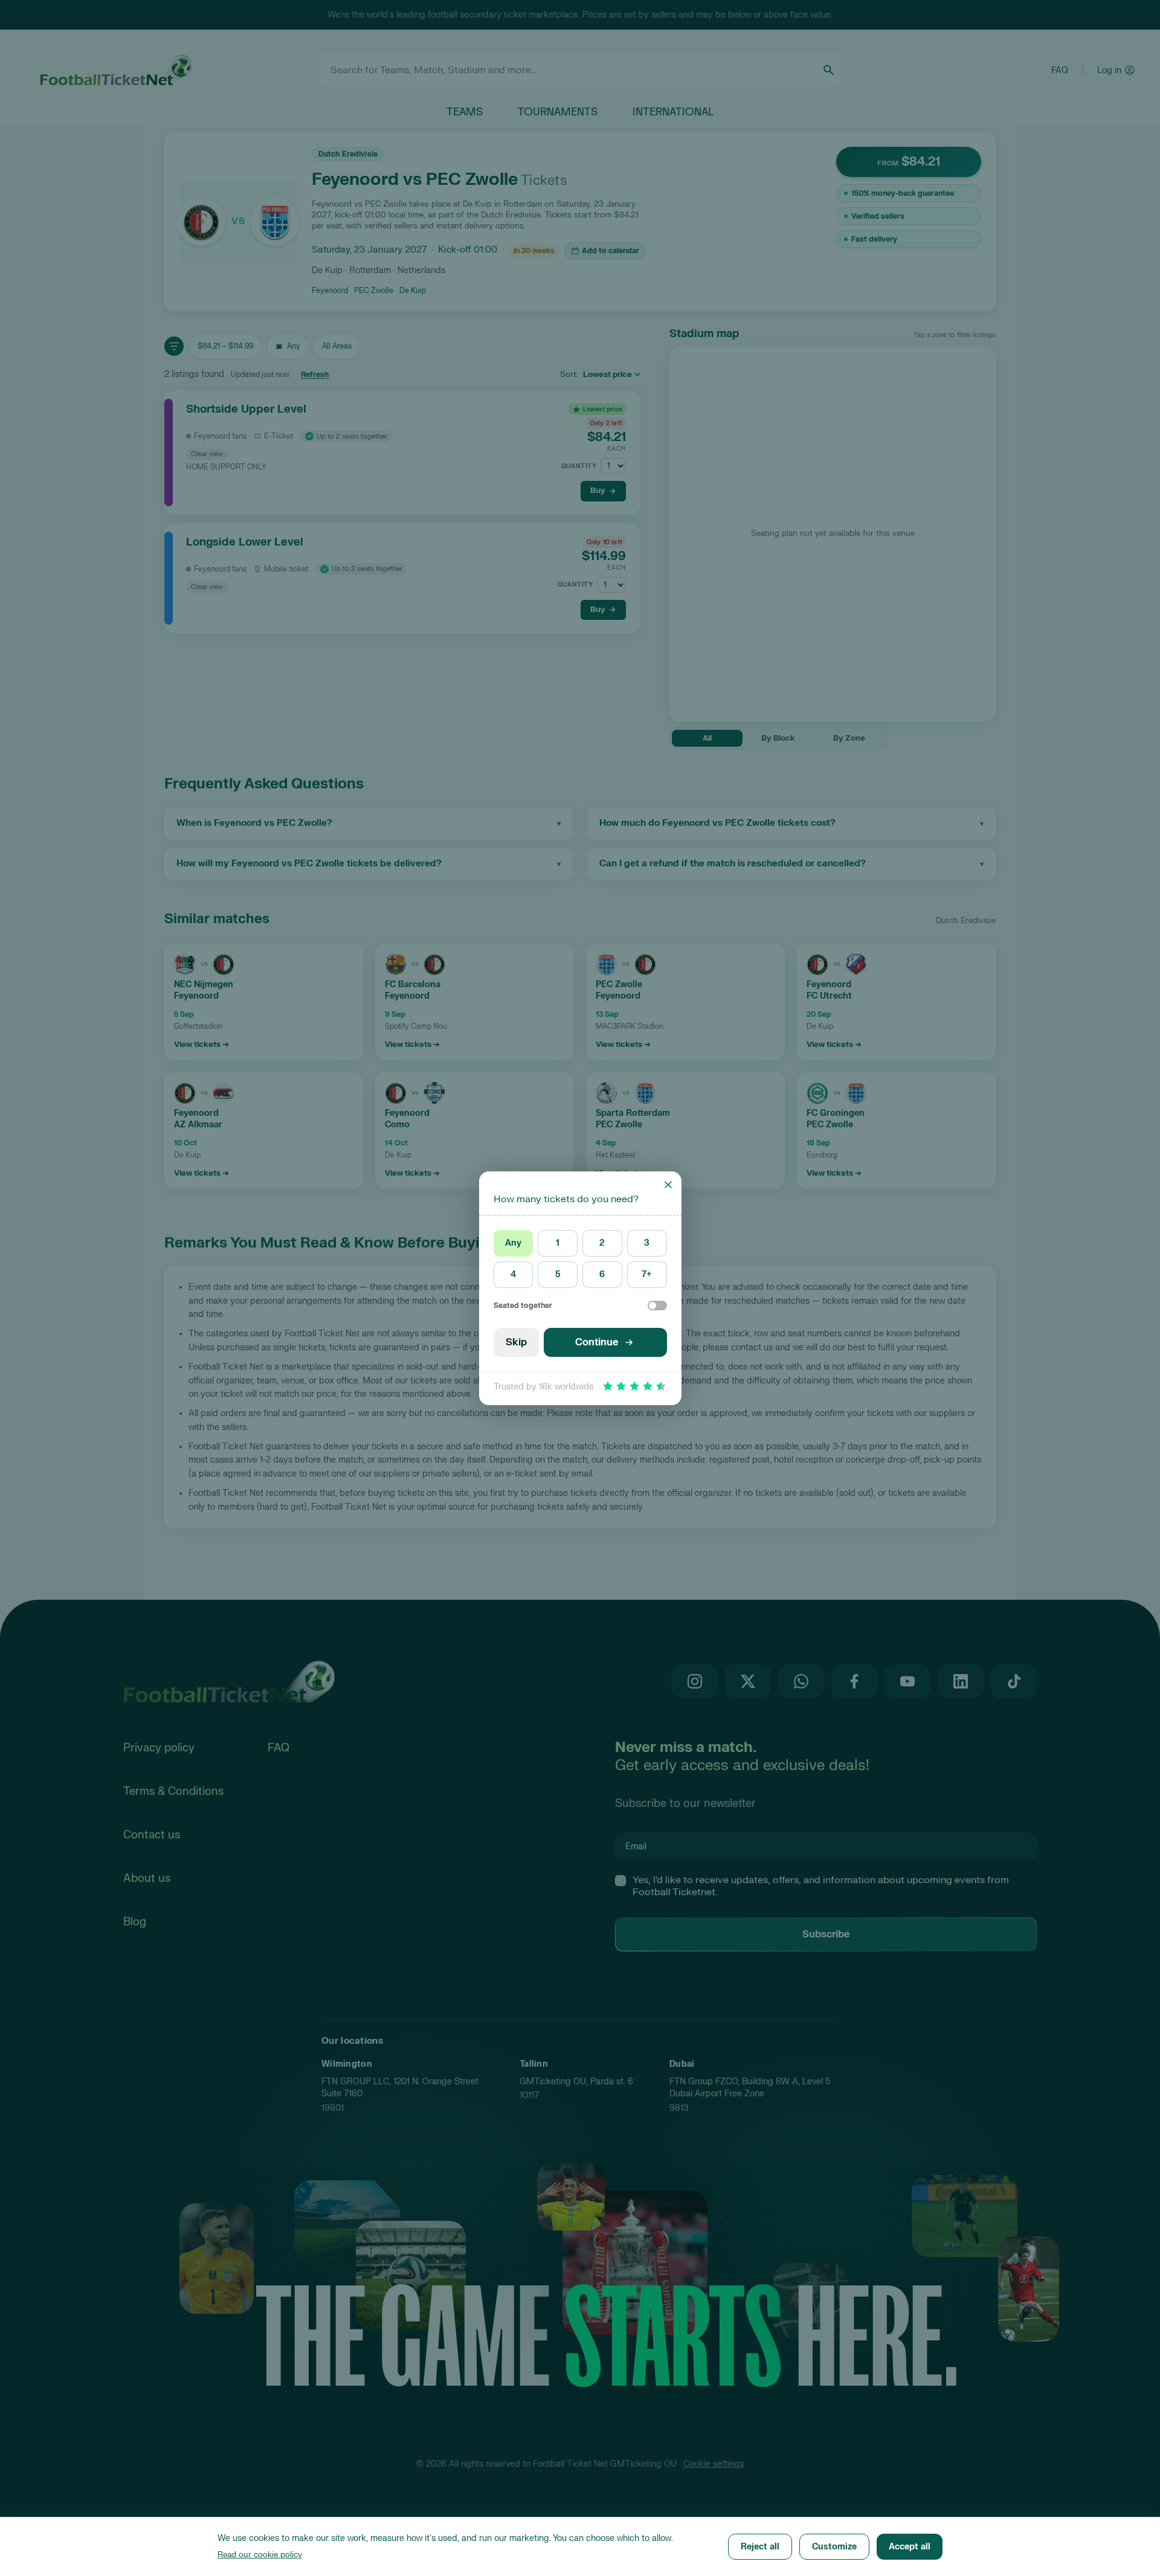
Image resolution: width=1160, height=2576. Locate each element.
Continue (597, 1342)
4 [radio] (513, 1274)
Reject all (760, 2547)
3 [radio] (647, 1243)
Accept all (910, 2547)
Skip (516, 1342)
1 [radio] (558, 1243)
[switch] (657, 1306)
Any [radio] (513, 1243)
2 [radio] (602, 1243)
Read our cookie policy (260, 2555)
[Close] (668, 1185)
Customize (834, 2547)
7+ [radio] (647, 1274)
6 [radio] (602, 1274)
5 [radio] (558, 1274)
